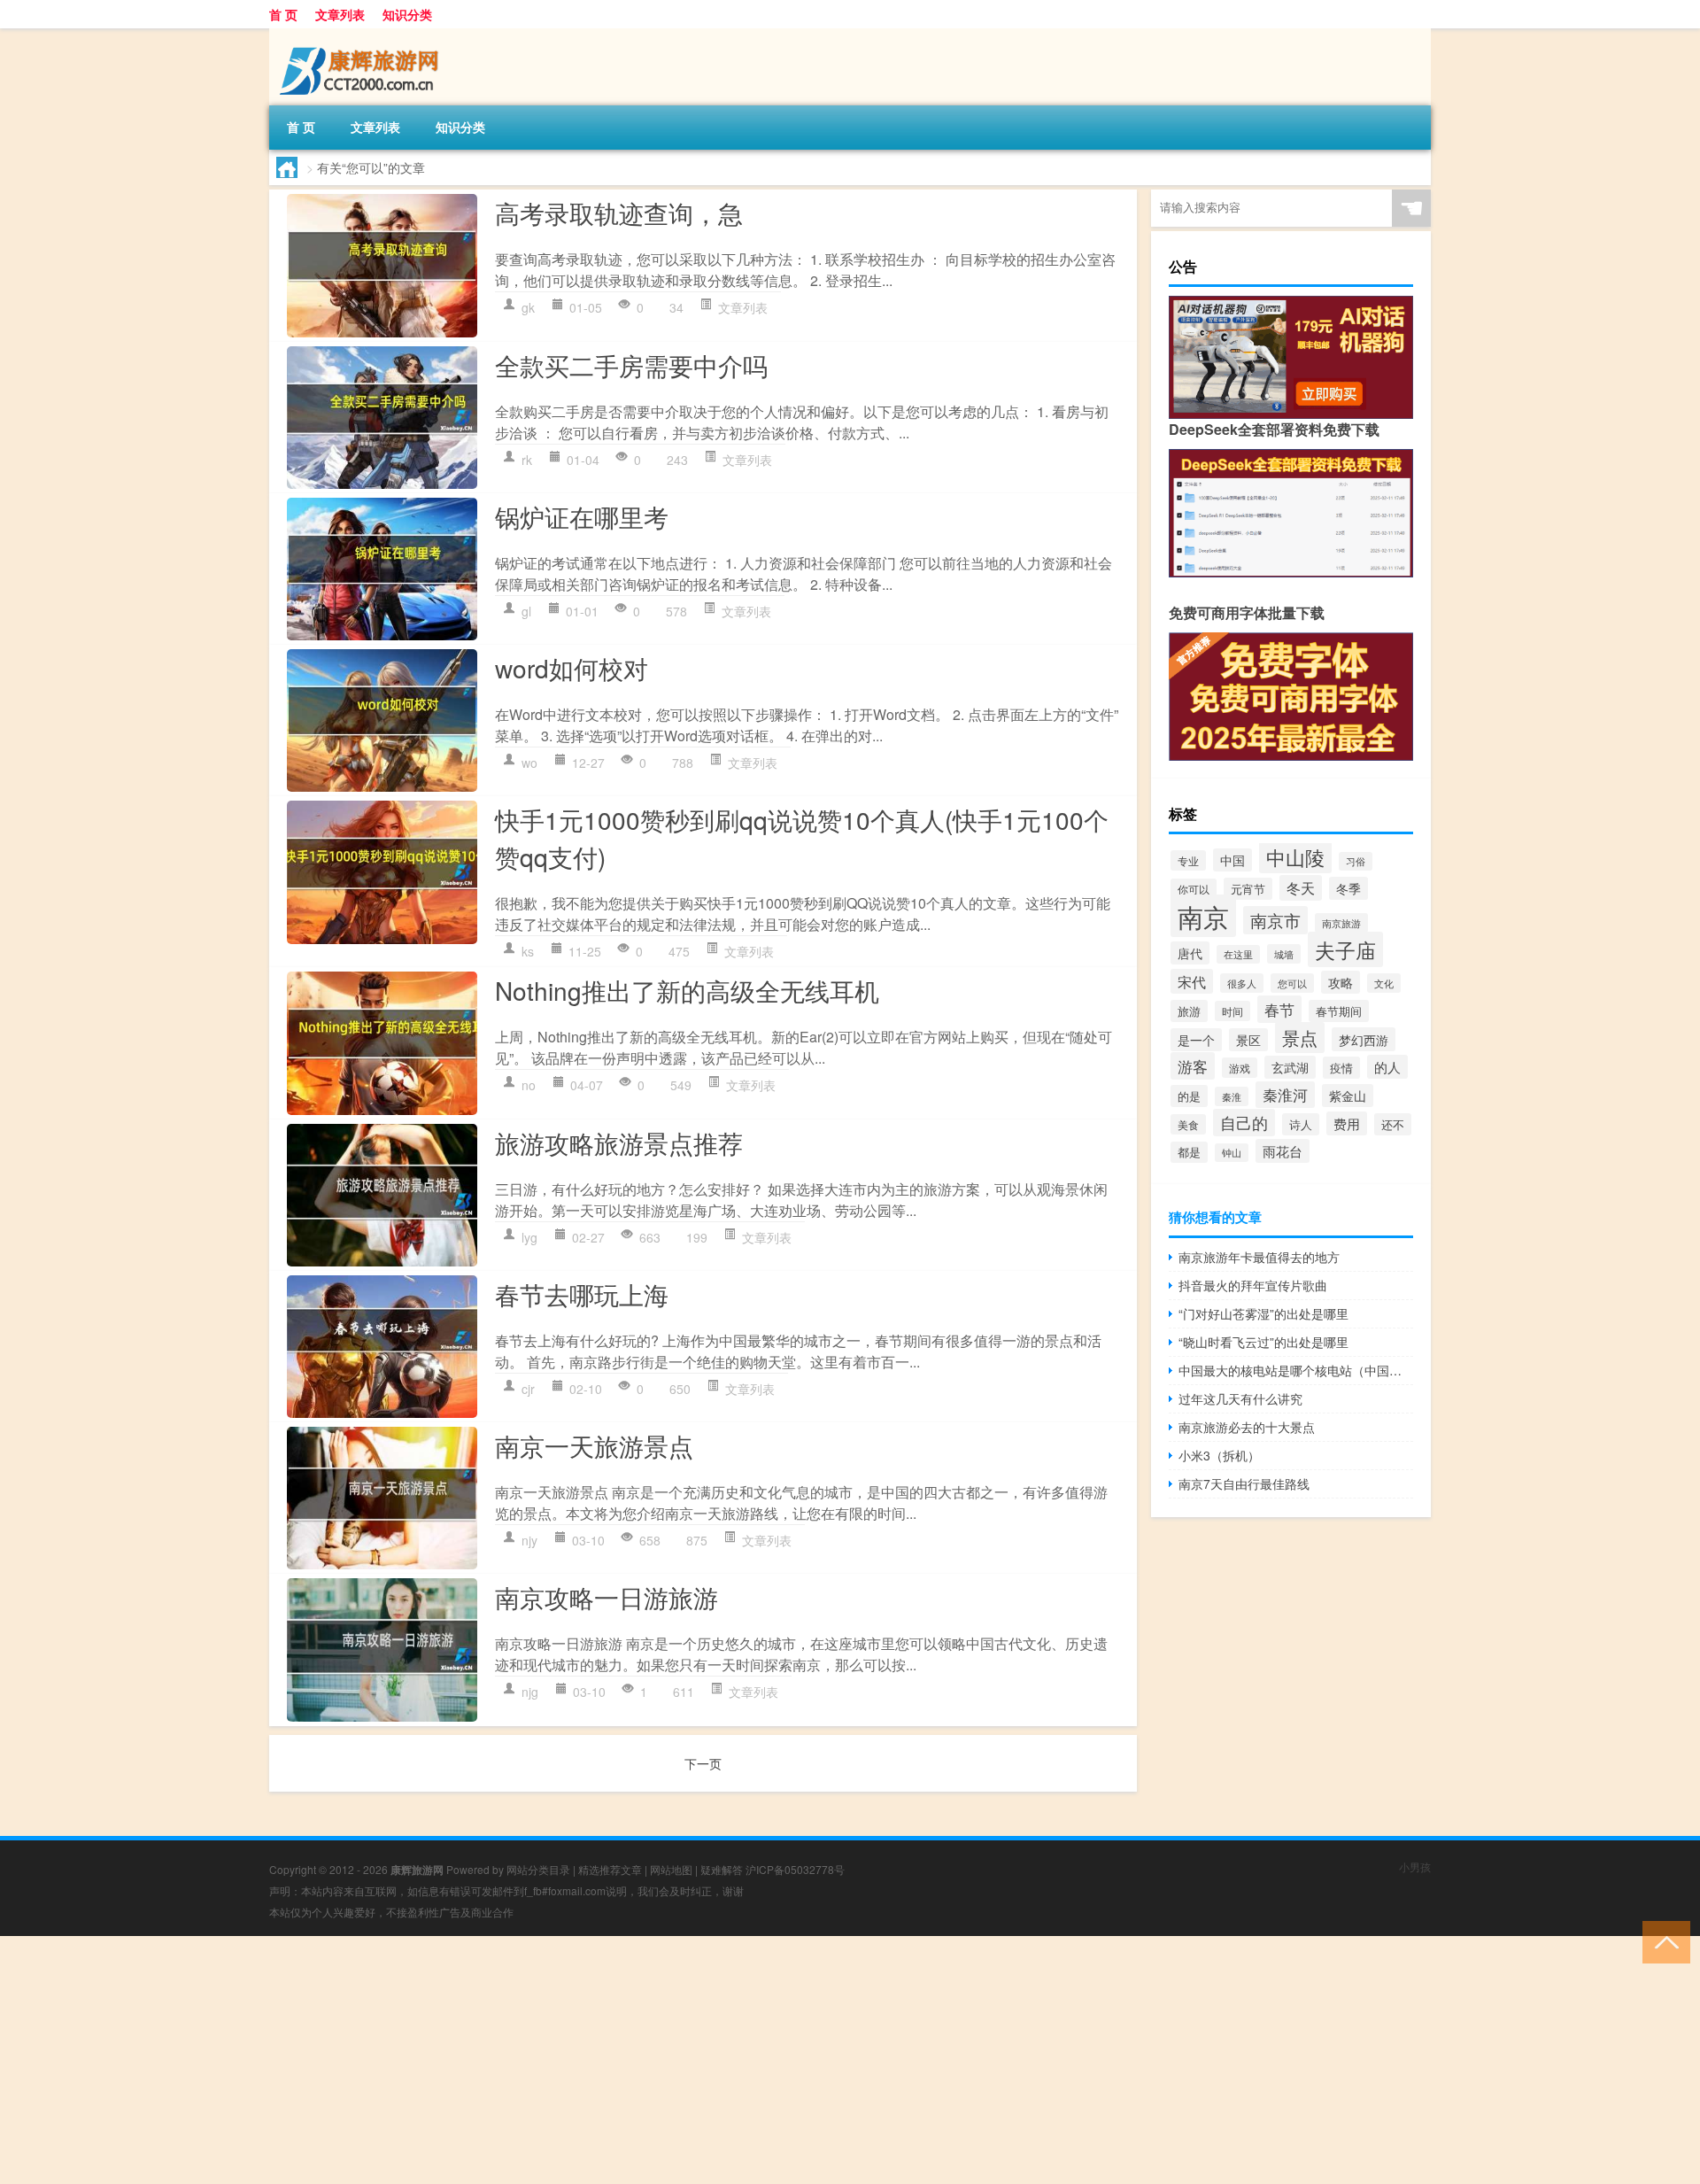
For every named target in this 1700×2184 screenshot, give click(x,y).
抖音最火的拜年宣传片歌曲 (1253, 1285)
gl (526, 611)
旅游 (1189, 1011)
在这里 (1238, 954)
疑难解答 (722, 1869)
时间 (1232, 1011)
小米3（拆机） (1219, 1455)
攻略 (1341, 982)
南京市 (1275, 920)
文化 (1384, 983)
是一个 (1196, 1040)
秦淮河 (1285, 1095)
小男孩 (1415, 1866)
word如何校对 (572, 668)
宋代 (1192, 981)
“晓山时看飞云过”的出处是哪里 (1263, 1342)
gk (528, 307)
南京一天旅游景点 (594, 1445)
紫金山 (1348, 1096)
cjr (528, 1389)
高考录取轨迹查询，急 (619, 213)
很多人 (1242, 983)
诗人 (1301, 1124)
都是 (1189, 1152)
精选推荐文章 (610, 1869)
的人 (1387, 1067)
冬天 (1301, 888)
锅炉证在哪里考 (582, 516)
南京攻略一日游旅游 (607, 1597)
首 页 (283, 14)
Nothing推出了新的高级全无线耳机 (687, 990)
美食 (1188, 1124)
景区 (1248, 1040)
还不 (1393, 1124)
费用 (1347, 1123)
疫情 (1341, 1068)
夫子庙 (1345, 949)
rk (527, 460)
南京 (1203, 916)
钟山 (1232, 1153)
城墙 (1284, 954)
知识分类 (407, 14)
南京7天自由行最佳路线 (1244, 1483)
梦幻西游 (1364, 1039)
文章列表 (340, 14)
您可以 (1292, 983)
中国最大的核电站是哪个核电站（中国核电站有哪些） (1296, 1370)
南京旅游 (1341, 923)
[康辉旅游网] (362, 35)
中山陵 (1295, 856)
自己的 (1244, 1123)
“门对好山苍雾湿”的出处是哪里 (1263, 1313)
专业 (1188, 860)
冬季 (1348, 888)
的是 (1189, 1096)
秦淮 (1232, 1096)
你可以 (1194, 889)
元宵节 (1248, 889)
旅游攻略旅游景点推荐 (619, 1142)
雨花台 (1283, 1151)
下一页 (703, 1763)
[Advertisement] (531, 2060)
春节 (1279, 1009)
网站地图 (671, 1869)
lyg (529, 1237)
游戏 (1240, 1068)
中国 (1232, 860)
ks (528, 951)
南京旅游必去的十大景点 (1247, 1427)
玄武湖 (1290, 1067)
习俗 (1356, 861)
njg (530, 1692)
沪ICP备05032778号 (795, 1869)
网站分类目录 (538, 1869)
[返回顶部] (1662, 1941)
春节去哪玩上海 (582, 1294)
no (529, 1085)
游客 (1193, 1066)
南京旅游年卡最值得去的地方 (1259, 1257)
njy (529, 1540)
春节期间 (1339, 1011)
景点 (1300, 1038)
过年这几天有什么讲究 (1240, 1398)
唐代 (1190, 953)
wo (529, 763)
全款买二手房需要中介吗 (631, 365)
